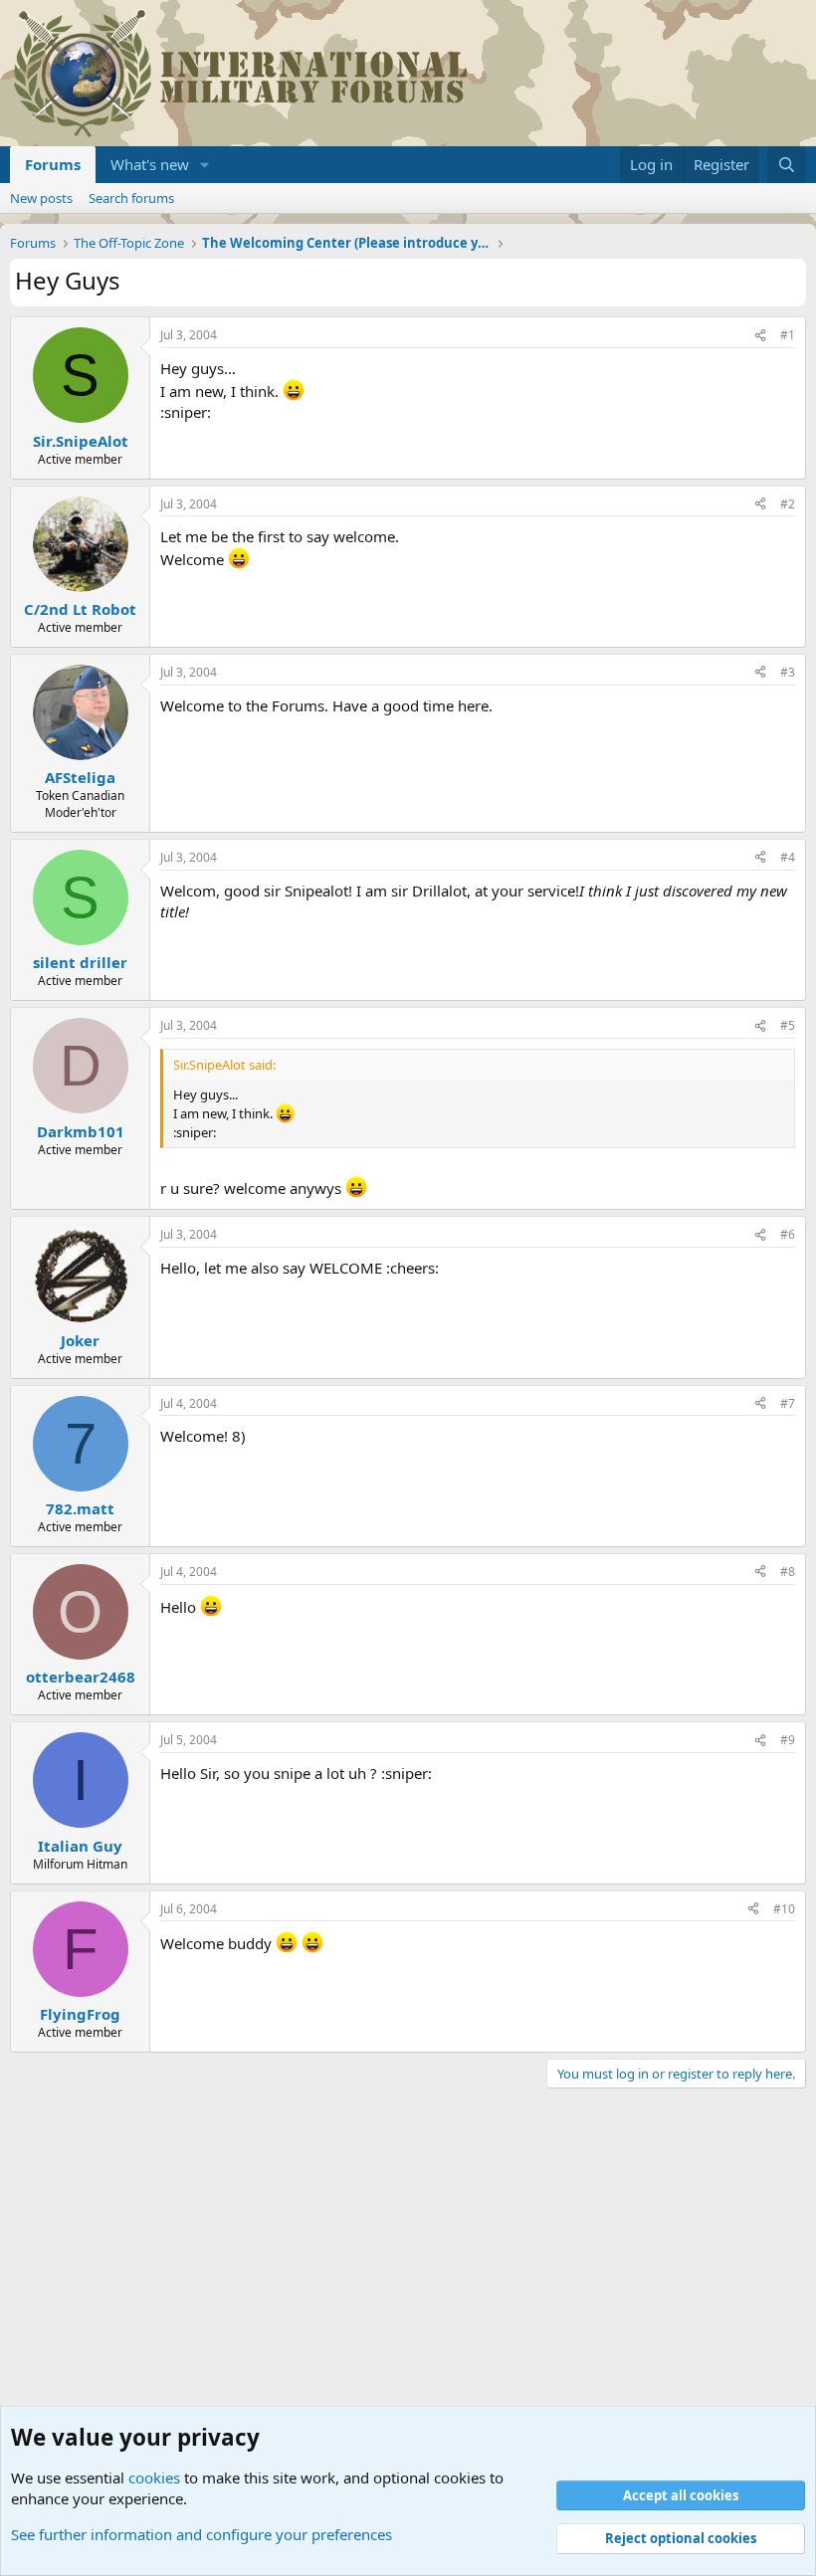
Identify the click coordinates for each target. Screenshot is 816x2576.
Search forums (131, 198)
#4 (788, 857)
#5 (788, 1025)
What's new (150, 164)
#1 (788, 335)
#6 (788, 1234)
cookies (154, 2477)
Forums (53, 164)
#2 (788, 504)
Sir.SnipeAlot (81, 441)
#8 (788, 1572)
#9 (788, 1740)
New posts (41, 198)
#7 (788, 1403)
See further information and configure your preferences (202, 2534)
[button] (205, 165)
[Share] (760, 336)
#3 (788, 672)
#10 (784, 1909)
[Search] (787, 165)
